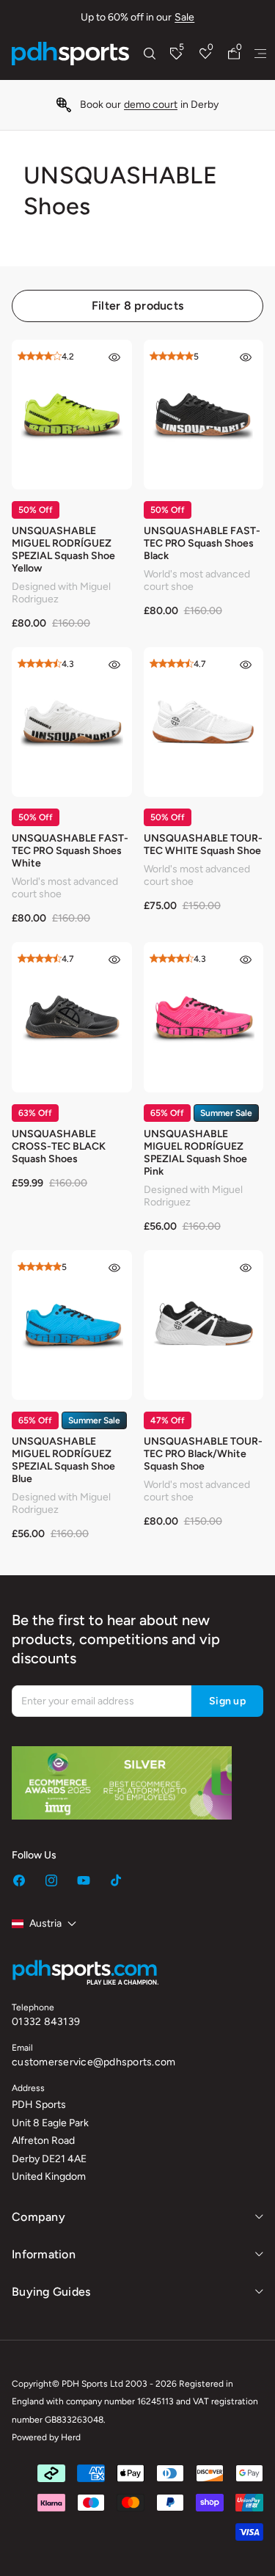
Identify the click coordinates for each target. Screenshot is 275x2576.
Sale (184, 17)
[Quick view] (114, 357)
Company (38, 2217)
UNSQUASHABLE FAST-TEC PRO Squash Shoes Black (202, 543)
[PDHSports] (70, 54)
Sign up (227, 1701)
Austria (45, 1923)
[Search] (150, 54)
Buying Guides (51, 2292)
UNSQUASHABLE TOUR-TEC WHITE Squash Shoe (203, 844)
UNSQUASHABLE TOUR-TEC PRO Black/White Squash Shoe (203, 1454)
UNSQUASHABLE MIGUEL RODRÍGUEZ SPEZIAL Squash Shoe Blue (63, 1460)
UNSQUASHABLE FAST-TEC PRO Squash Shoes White (70, 851)
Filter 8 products (137, 306)
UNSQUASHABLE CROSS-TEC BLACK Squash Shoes (59, 1146)
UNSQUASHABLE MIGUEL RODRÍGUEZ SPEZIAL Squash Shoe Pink (195, 1153)
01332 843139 (46, 2022)
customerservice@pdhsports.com (93, 2062)
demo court (151, 105)
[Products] (260, 54)
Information (44, 2254)
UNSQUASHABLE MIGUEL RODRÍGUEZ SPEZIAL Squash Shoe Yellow (63, 550)
